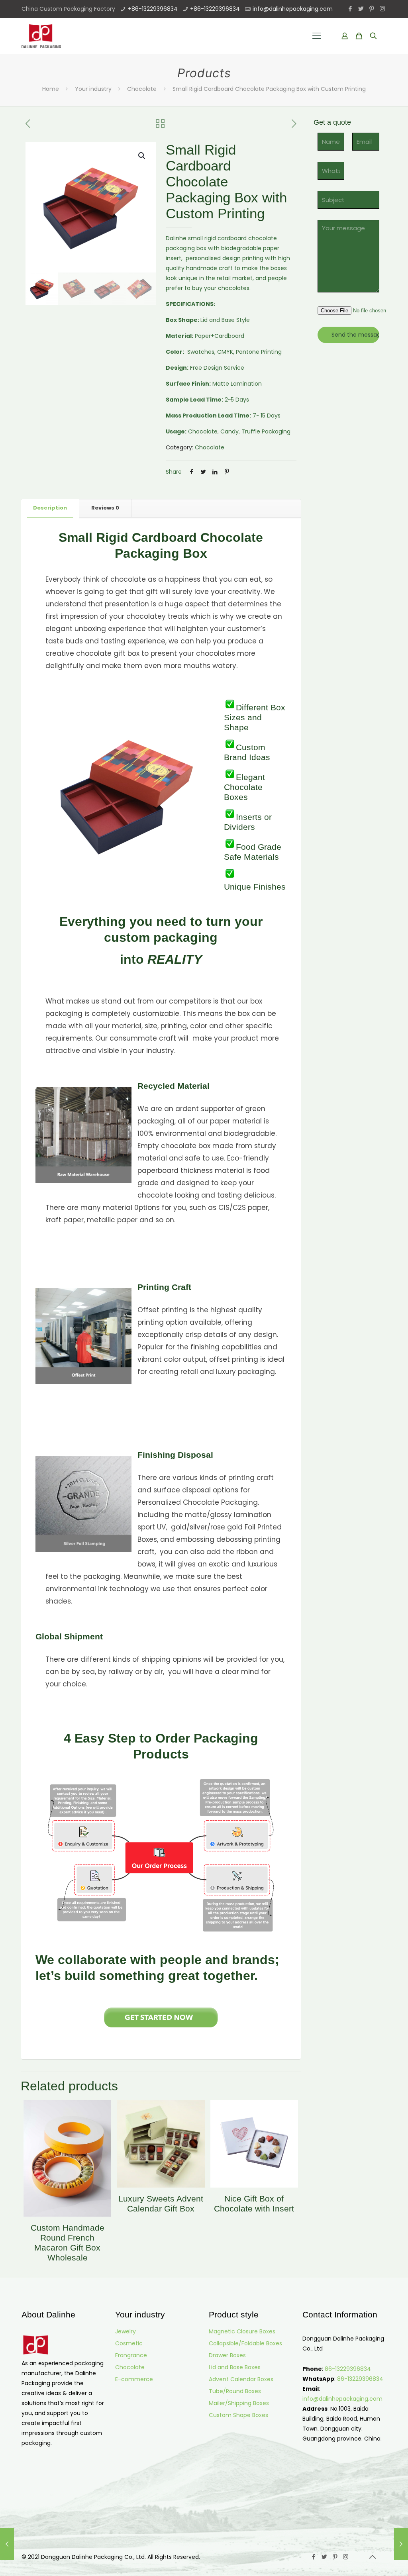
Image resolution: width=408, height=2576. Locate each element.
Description (50, 508)
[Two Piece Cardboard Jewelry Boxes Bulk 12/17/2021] (7, 2544)
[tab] (50, 508)
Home (51, 89)
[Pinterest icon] (372, 9)
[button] (142, 156)
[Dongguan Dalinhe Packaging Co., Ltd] (41, 36)
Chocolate (142, 89)
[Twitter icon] (361, 9)
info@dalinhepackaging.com (293, 9)
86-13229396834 (348, 2369)
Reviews (105, 508)
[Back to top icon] (372, 2557)
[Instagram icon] (382, 9)
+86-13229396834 (153, 9)
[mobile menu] (317, 36)
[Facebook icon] (350, 9)
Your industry (93, 89)
